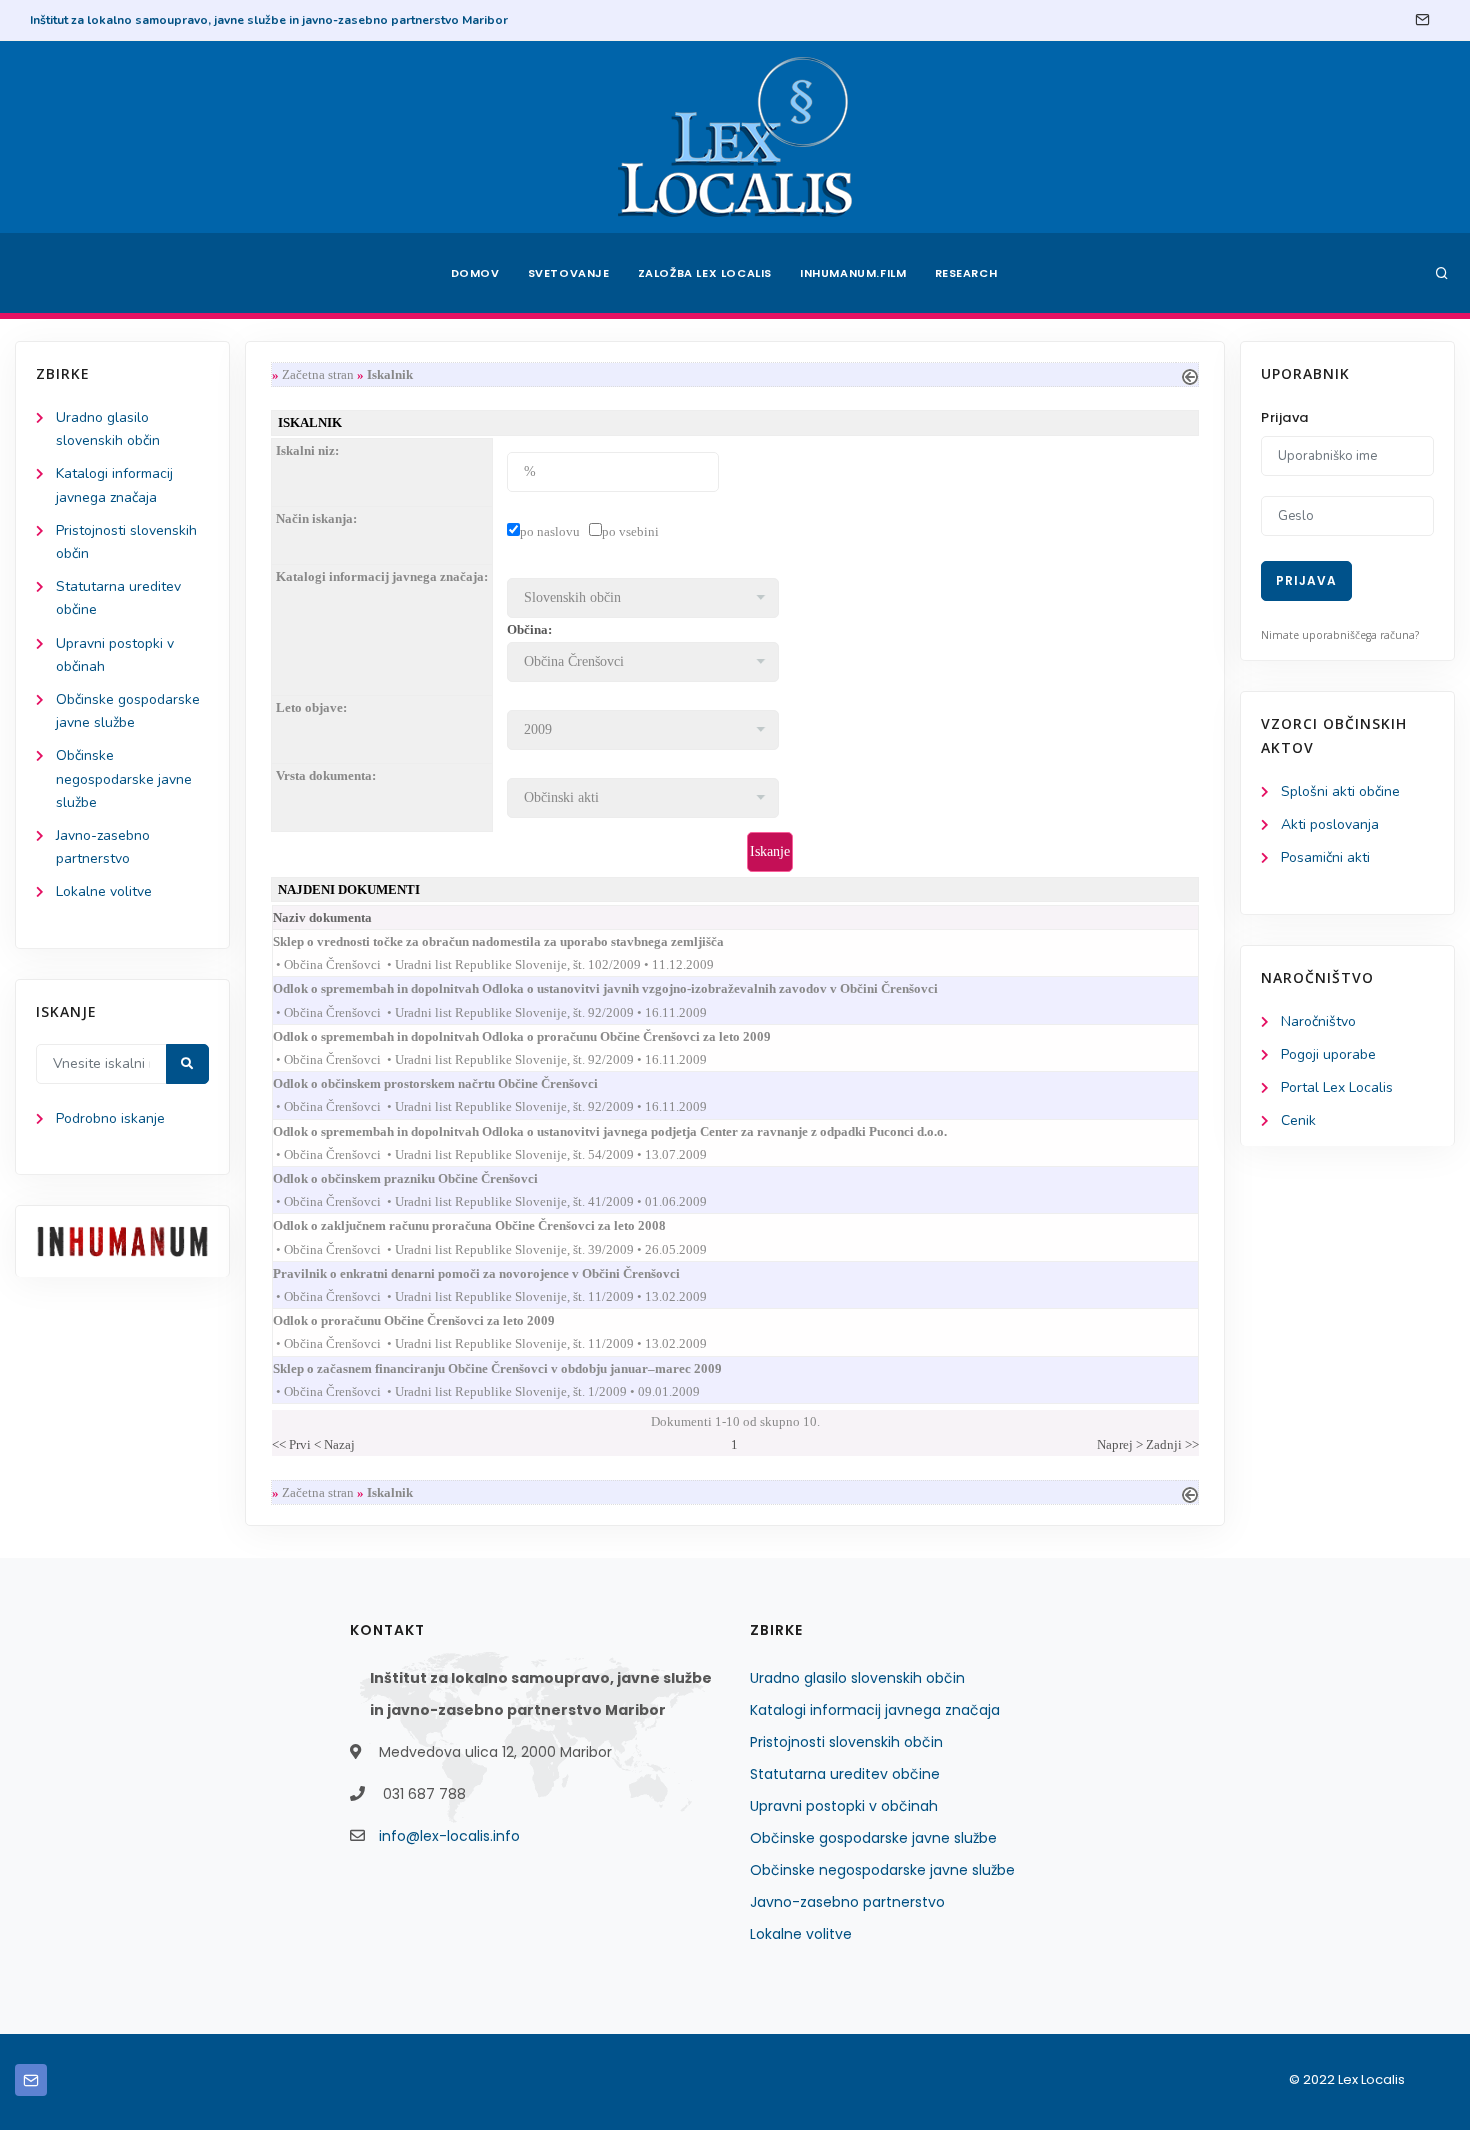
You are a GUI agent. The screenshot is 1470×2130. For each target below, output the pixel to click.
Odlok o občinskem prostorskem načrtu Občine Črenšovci (453, 1083)
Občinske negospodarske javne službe (124, 778)
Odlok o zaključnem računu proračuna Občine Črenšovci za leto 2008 (487, 1225)
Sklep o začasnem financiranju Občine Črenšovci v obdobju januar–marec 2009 (515, 1368)
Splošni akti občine (1340, 791)
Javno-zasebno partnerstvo (847, 1902)
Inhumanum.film (853, 273)
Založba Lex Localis (705, 273)
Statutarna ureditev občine (845, 1774)
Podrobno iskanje (110, 1118)
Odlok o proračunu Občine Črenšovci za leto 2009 (432, 1320)
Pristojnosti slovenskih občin (846, 1742)
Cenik (1298, 1120)
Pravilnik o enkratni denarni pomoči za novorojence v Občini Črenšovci (494, 1273)
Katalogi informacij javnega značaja (875, 1710)
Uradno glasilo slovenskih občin (857, 1678)
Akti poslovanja (1330, 824)
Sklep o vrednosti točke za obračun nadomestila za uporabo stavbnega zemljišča (516, 941)
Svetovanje (569, 273)
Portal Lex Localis (1337, 1087)
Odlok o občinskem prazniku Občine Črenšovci (423, 1178)
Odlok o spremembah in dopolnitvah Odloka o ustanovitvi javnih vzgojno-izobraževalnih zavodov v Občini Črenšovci (623, 988)
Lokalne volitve (104, 891)
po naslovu (550, 531)
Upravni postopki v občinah (844, 1806)
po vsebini (630, 531)
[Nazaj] (1190, 374)
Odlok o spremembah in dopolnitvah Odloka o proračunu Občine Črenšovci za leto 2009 (540, 1036)
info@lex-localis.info (449, 1836)
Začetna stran (318, 374)
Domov (475, 273)
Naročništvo (1318, 1021)
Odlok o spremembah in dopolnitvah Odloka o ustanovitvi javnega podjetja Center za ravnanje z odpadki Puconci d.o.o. (628, 1131)
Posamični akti (1325, 857)
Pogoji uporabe (1328, 1054)
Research (966, 273)
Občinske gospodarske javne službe (873, 1838)
